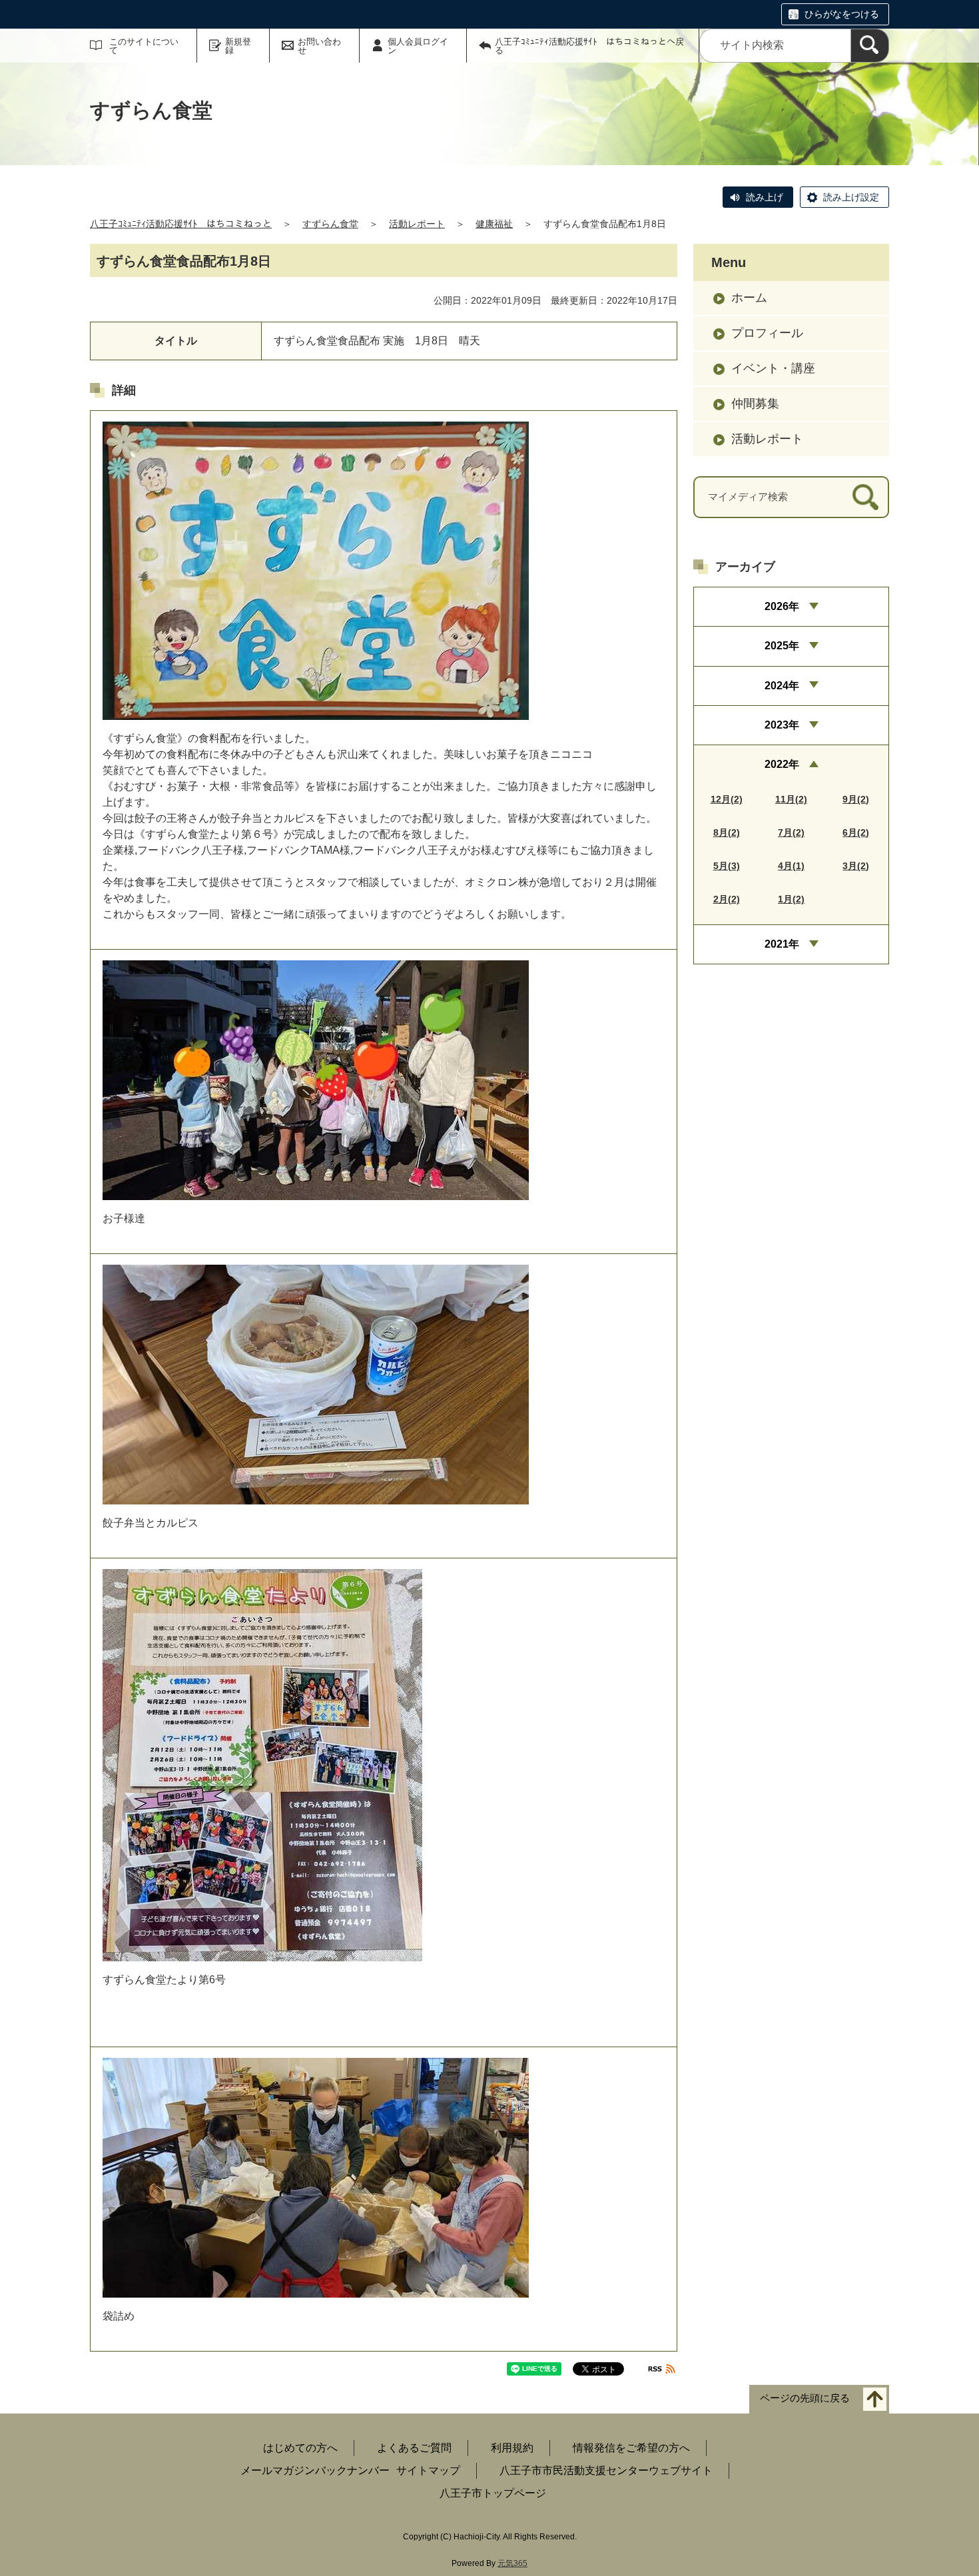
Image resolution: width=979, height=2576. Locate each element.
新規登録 (238, 46)
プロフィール (767, 333)
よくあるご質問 (414, 2448)
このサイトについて (144, 46)
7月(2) (791, 832)
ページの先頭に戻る (805, 2399)
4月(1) (791, 866)
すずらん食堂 (330, 224)
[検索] (870, 46)
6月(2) (856, 832)
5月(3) (727, 866)
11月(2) (791, 799)
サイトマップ (428, 2470)
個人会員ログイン (418, 46)
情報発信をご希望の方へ (631, 2448)
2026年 (782, 606)
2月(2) (727, 899)
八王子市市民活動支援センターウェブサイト (606, 2470)
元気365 (512, 2563)
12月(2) (727, 799)
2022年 (782, 764)
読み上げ (765, 197)
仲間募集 (755, 404)
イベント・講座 (773, 368)
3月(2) (856, 866)
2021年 (782, 944)
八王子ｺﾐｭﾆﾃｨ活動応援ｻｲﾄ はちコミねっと (181, 224)
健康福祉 (494, 224)
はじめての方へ (300, 2448)
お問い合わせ (319, 46)
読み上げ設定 (851, 197)
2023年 (782, 725)
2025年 (782, 646)
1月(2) (791, 899)
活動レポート (417, 224)
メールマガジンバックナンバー (315, 2470)
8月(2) (727, 832)
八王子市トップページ (493, 2493)
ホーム (749, 298)
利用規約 (512, 2448)
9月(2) (856, 799)
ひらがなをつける (842, 14)
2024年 (782, 686)
